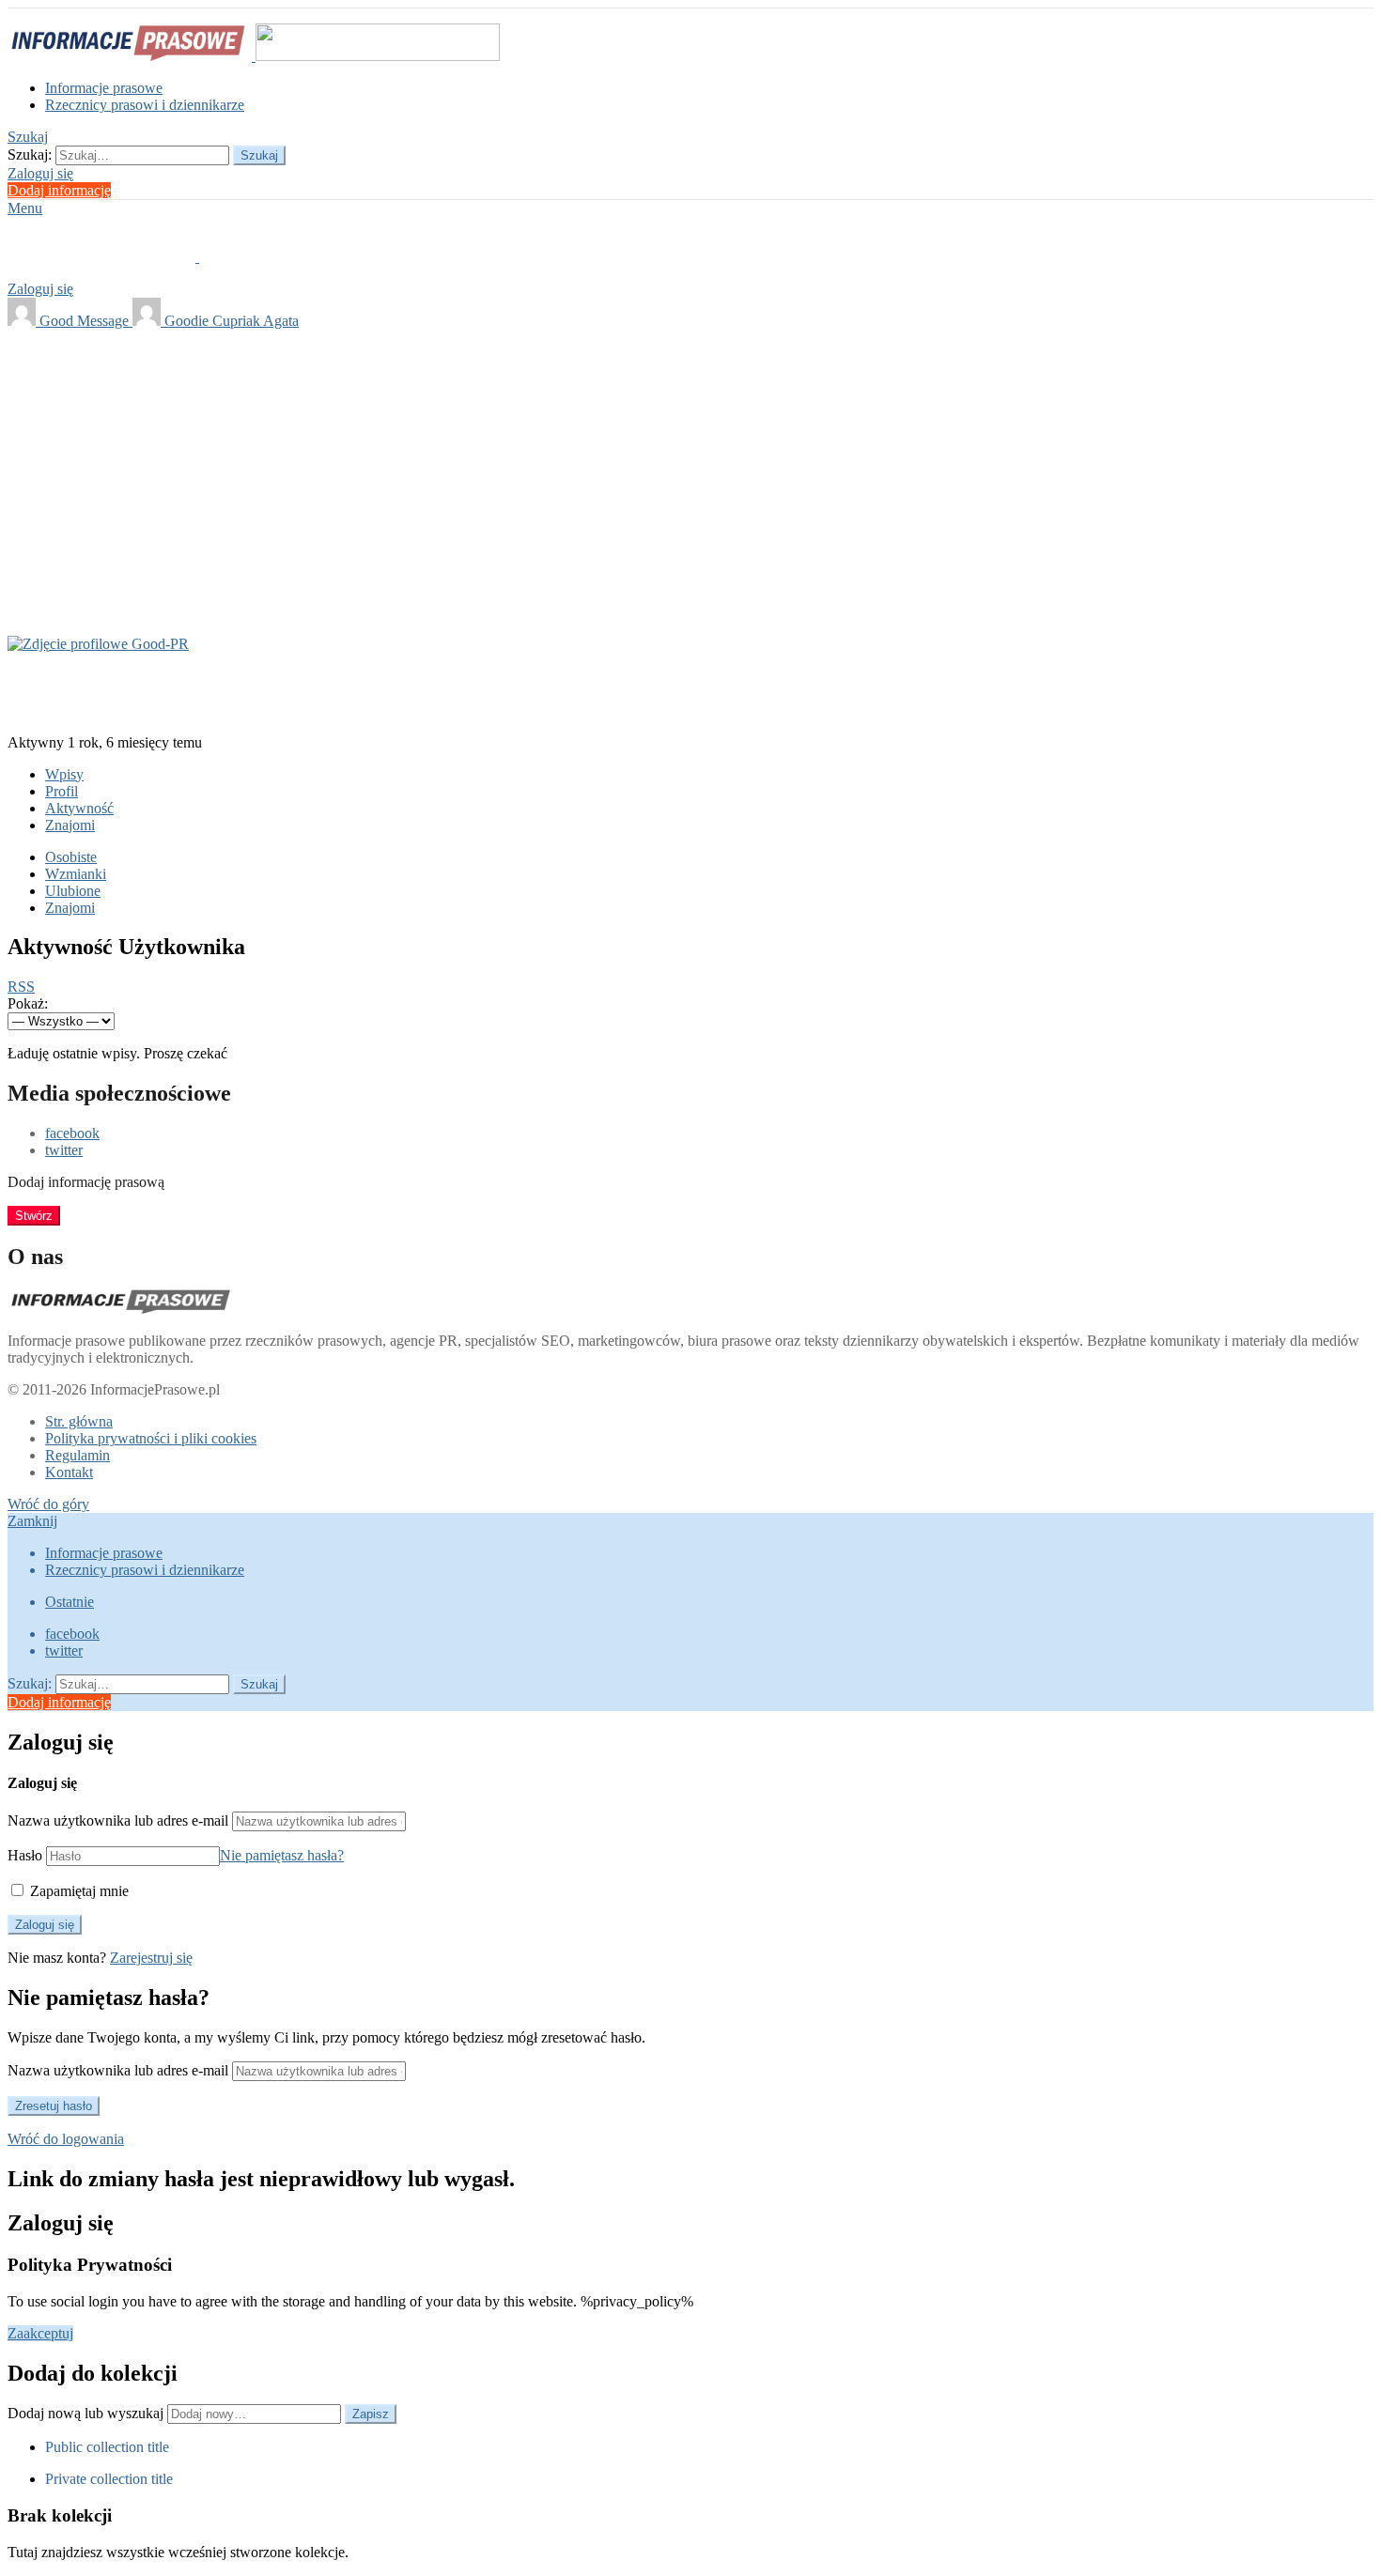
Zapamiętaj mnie (78, 1891)
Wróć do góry (48, 1504)
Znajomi (70, 825)
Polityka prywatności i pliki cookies (151, 1438)
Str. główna (79, 1421)
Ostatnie (70, 1602)
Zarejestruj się (151, 1958)
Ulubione (73, 891)
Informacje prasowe (104, 88)
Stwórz (34, 1216)
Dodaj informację (59, 190)
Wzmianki (76, 874)
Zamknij (32, 1521)
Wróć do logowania (66, 2139)
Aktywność (79, 808)
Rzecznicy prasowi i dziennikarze (145, 105)
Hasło (25, 1855)
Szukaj (259, 155)
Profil (62, 791)
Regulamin (78, 1455)
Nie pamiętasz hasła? (282, 1855)
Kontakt (69, 1472)
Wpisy (64, 774)
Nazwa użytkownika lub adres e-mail (118, 1820)
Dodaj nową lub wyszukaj (87, 2413)
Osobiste (71, 857)
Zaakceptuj (40, 2333)
